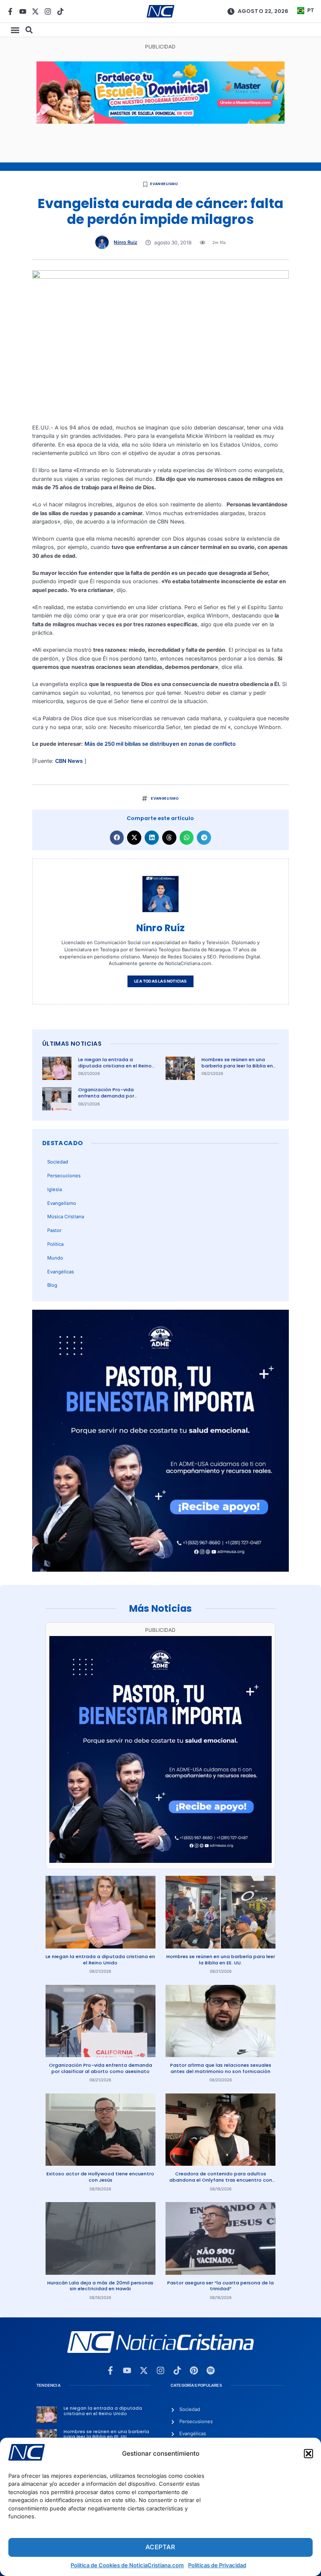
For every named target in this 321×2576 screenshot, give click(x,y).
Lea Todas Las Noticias (160, 981)
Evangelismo (164, 184)
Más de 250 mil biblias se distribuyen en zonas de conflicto (160, 744)
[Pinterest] (194, 2370)
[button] (308, 2454)
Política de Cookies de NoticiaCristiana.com (127, 2565)
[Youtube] (23, 11)
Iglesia (55, 1189)
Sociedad (58, 1162)
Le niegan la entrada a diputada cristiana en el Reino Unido (115, 1066)
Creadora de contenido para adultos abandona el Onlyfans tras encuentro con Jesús (221, 2180)
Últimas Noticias (72, 1044)
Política (55, 1244)
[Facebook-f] (10, 11)
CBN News (69, 761)
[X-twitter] (35, 11)
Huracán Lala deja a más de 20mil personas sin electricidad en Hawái (100, 2286)
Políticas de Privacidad (217, 2565)
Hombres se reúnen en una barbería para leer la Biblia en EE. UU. (237, 1066)
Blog (52, 1285)
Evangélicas (61, 1272)
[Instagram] (48, 11)
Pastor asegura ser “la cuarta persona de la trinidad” (220, 2286)
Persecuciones (64, 1176)
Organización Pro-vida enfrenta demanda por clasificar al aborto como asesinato (110, 1099)
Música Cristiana (66, 1217)
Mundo (55, 1258)
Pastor (54, 1230)
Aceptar (160, 2547)
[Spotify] (211, 2370)
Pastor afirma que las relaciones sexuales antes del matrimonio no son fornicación (221, 2068)
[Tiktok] (60, 11)
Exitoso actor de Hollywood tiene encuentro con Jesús (100, 2177)
